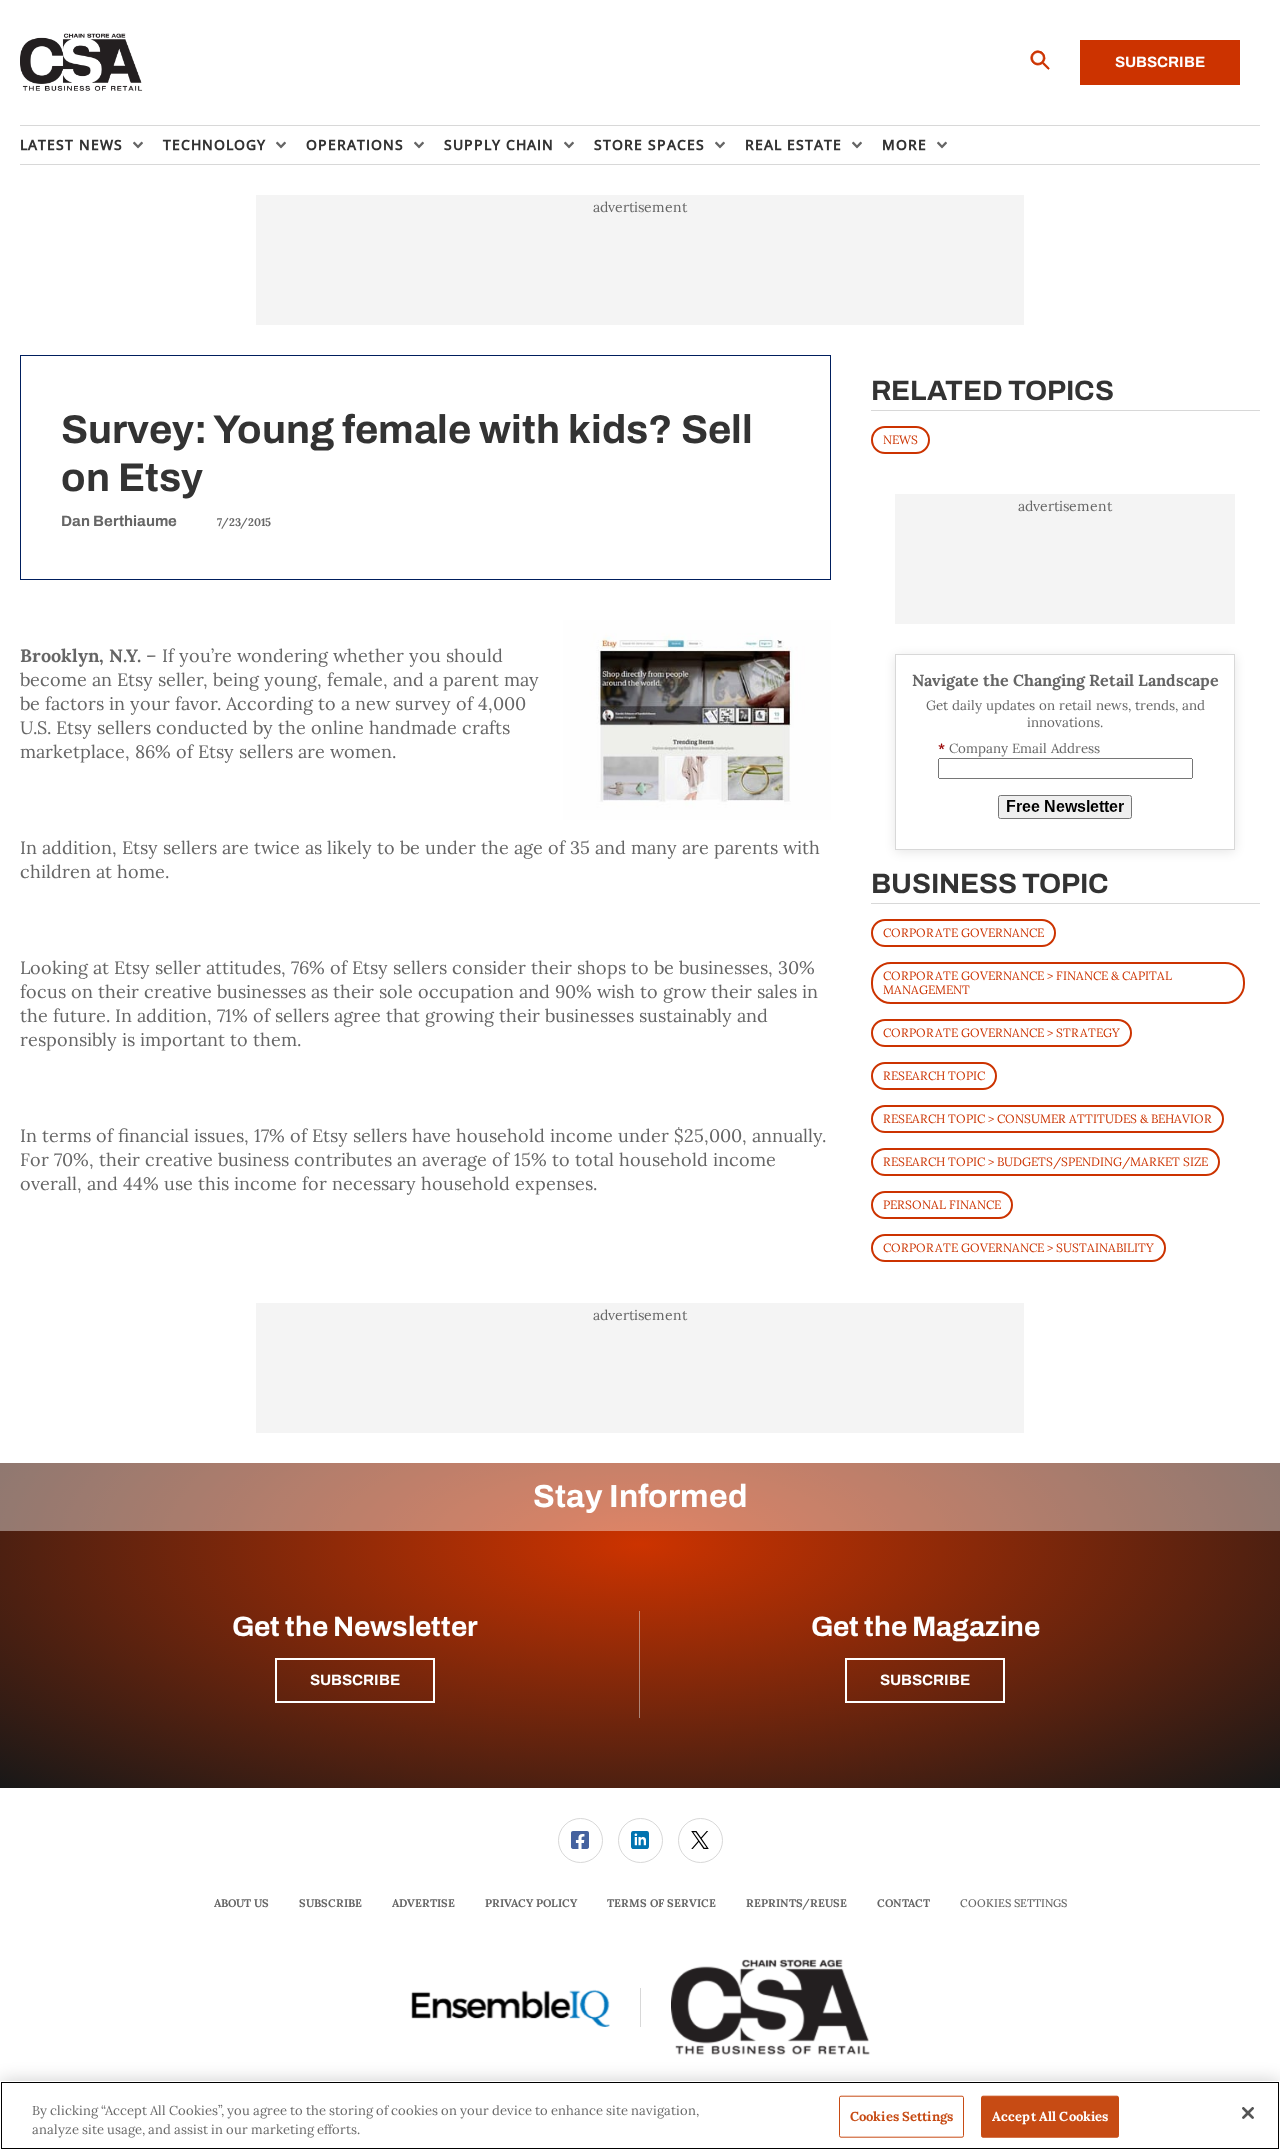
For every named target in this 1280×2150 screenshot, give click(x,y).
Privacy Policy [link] (531, 1903)
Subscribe (1160, 62)
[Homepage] (81, 63)
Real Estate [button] (793, 144)
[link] (580, 1840)
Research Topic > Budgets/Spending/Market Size (1045, 1161)
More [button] (904, 144)
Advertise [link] (423, 1903)
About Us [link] (241, 1903)
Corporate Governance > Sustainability (1018, 1247)
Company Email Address (1019, 748)
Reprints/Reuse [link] (796, 1903)
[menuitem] (91, 145)
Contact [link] (903, 1903)
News (900, 439)
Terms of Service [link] (661, 1903)
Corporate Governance (963, 932)
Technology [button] (214, 144)
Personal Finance (942, 1204)
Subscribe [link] (330, 1903)
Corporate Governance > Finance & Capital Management (1027, 982)
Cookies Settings (1013, 1903)
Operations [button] (355, 144)
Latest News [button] (71, 144)
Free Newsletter (1065, 806)
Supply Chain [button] (499, 144)
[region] (640, 2115)
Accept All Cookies (1050, 2116)
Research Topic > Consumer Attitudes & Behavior (1047, 1118)
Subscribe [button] (355, 1680)
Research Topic (934, 1075)
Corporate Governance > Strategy (1001, 1032)
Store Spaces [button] (649, 144)
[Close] (1248, 2113)
